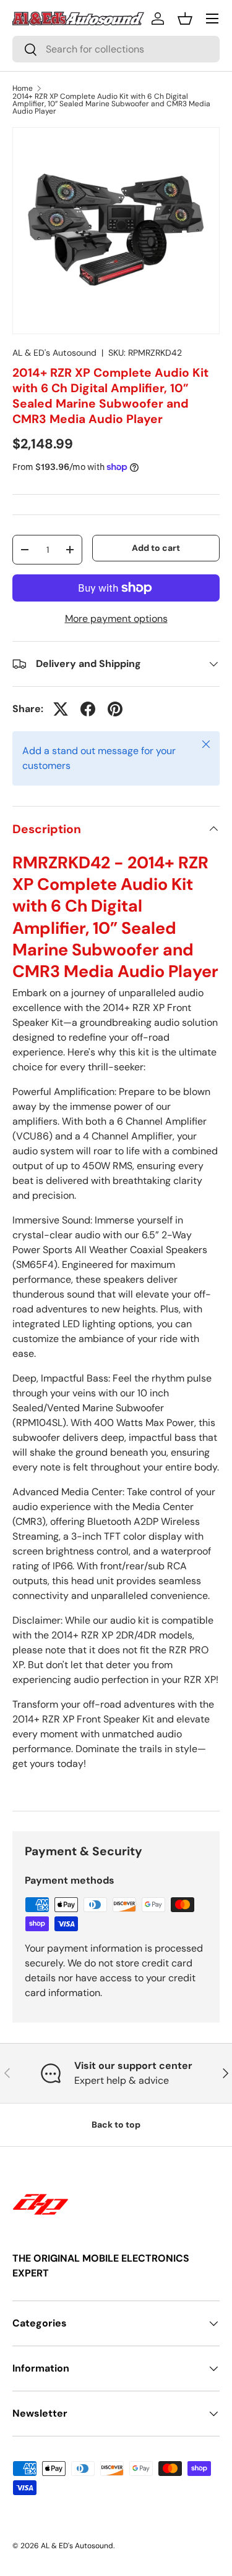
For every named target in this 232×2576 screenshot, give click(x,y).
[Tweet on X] (61, 709)
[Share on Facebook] (88, 709)
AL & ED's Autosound (54, 353)
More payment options (116, 619)
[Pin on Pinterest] (115, 709)
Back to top (116, 2125)
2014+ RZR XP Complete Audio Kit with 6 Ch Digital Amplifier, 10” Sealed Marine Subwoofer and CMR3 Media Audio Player (111, 104)
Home (23, 88)
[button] (185, 19)
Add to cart (156, 548)
